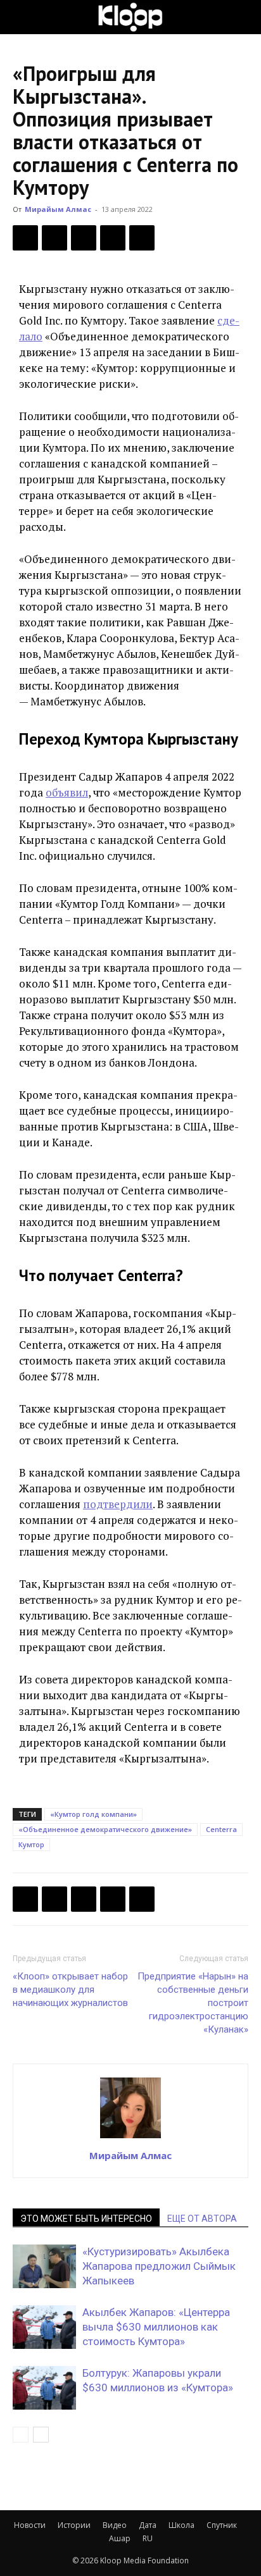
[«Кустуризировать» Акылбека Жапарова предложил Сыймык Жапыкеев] (44, 2266)
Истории (74, 2525)
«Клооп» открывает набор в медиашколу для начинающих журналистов (70, 1990)
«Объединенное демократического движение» (105, 1829)
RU (148, 2538)
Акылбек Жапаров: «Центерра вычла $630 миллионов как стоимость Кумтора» (156, 2327)
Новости (30, 2525)
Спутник (222, 2525)
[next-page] (41, 2435)
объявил (67, 792)
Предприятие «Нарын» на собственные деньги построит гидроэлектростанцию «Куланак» (193, 2003)
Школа (181, 2525)
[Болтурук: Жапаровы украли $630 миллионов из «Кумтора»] (44, 2388)
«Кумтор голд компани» (93, 1814)
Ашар (120, 2538)
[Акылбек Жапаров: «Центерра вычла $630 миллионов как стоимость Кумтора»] (44, 2327)
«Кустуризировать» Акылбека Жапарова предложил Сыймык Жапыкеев (159, 2266)
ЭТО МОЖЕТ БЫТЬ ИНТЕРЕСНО (86, 2219)
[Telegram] (113, 238)
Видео (115, 2525)
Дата (148, 2525)
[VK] (84, 238)
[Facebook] (25, 238)
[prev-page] (21, 2435)
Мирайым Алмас (58, 209)
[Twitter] (54, 238)
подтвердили (118, 1504)
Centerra (221, 1829)
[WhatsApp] (142, 238)
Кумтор (31, 1844)
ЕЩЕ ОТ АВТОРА (202, 2219)
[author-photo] (130, 2138)
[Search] (243, 17)
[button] (22, 17)
